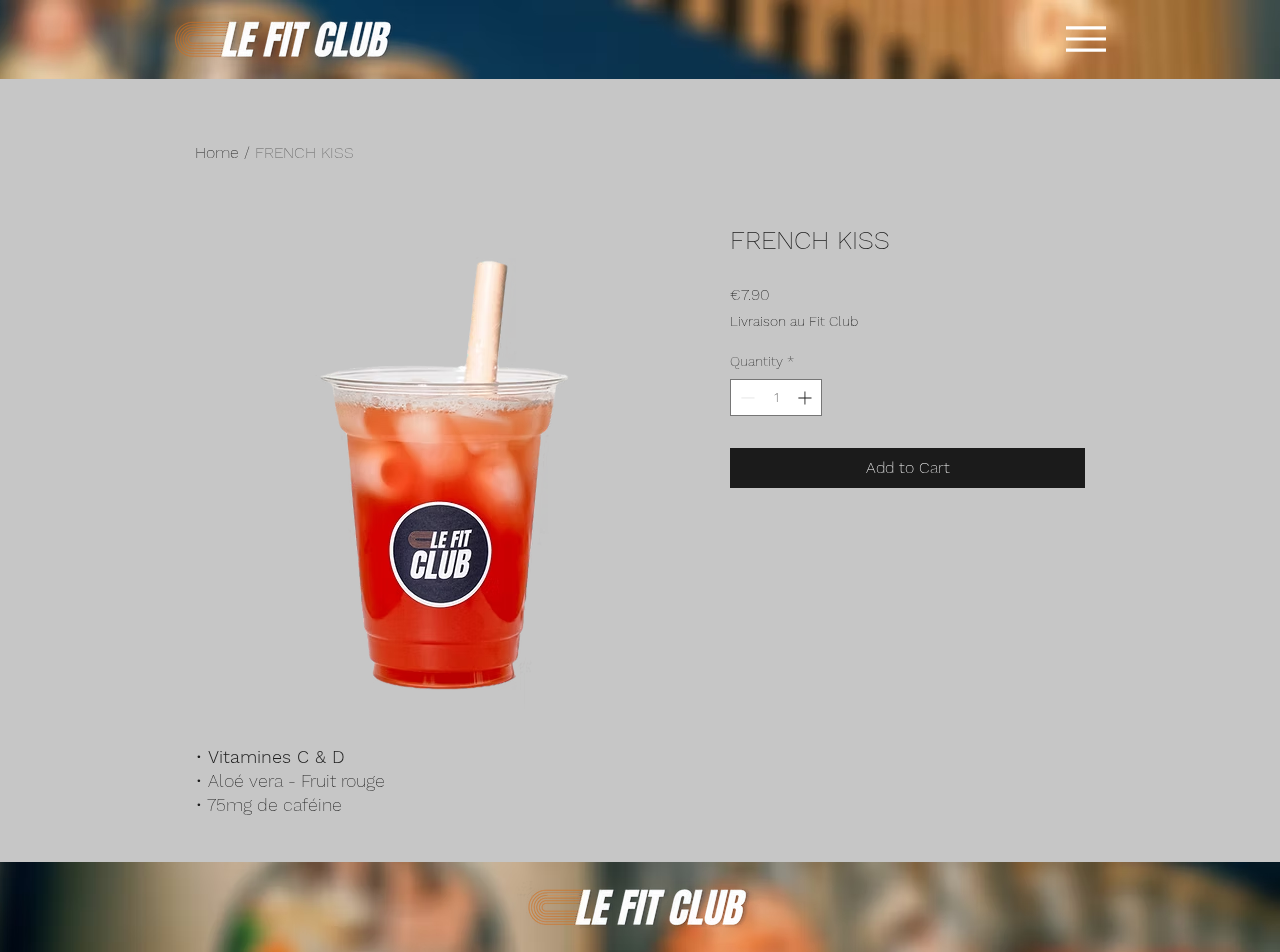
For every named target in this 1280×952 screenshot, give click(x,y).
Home (217, 152)
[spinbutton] (776, 397)
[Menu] (1085, 39)
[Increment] (806, 397)
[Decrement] (745, 397)
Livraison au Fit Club (794, 321)
